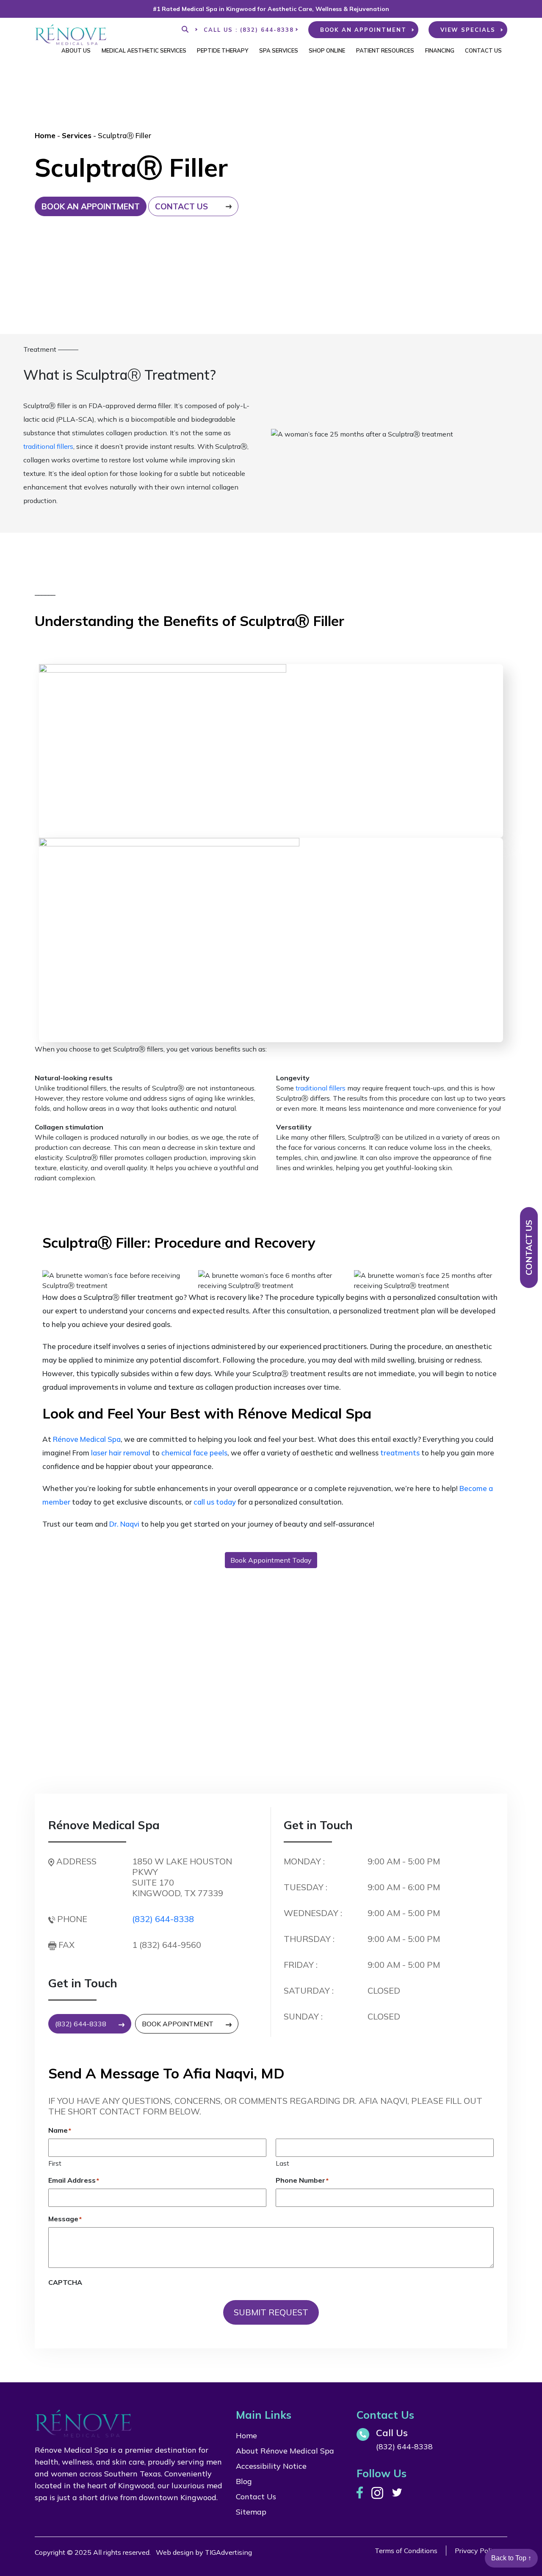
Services (77, 135)
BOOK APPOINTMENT (178, 2024)
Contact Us (483, 50)
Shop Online (327, 50)
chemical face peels (194, 1453)
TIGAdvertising (228, 2552)
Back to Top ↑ (511, 2558)
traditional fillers (48, 446)
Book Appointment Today (271, 1560)
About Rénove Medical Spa (285, 2451)
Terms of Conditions (406, 2551)
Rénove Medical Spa (87, 1439)
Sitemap (251, 2512)
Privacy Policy (477, 2551)
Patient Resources (385, 50)
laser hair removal (121, 1453)
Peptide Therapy (223, 50)
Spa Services (279, 50)
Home (45, 135)
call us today (215, 1502)
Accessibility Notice (271, 2466)
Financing (440, 50)
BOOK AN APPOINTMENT (363, 30)
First (55, 2163)
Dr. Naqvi (124, 1524)
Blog (244, 2481)
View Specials (468, 30)
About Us (76, 50)
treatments (400, 1453)
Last (282, 2163)
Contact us (181, 206)
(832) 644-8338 (163, 1919)
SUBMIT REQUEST (271, 2312)
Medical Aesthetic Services (144, 50)
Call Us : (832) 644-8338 (249, 30)
